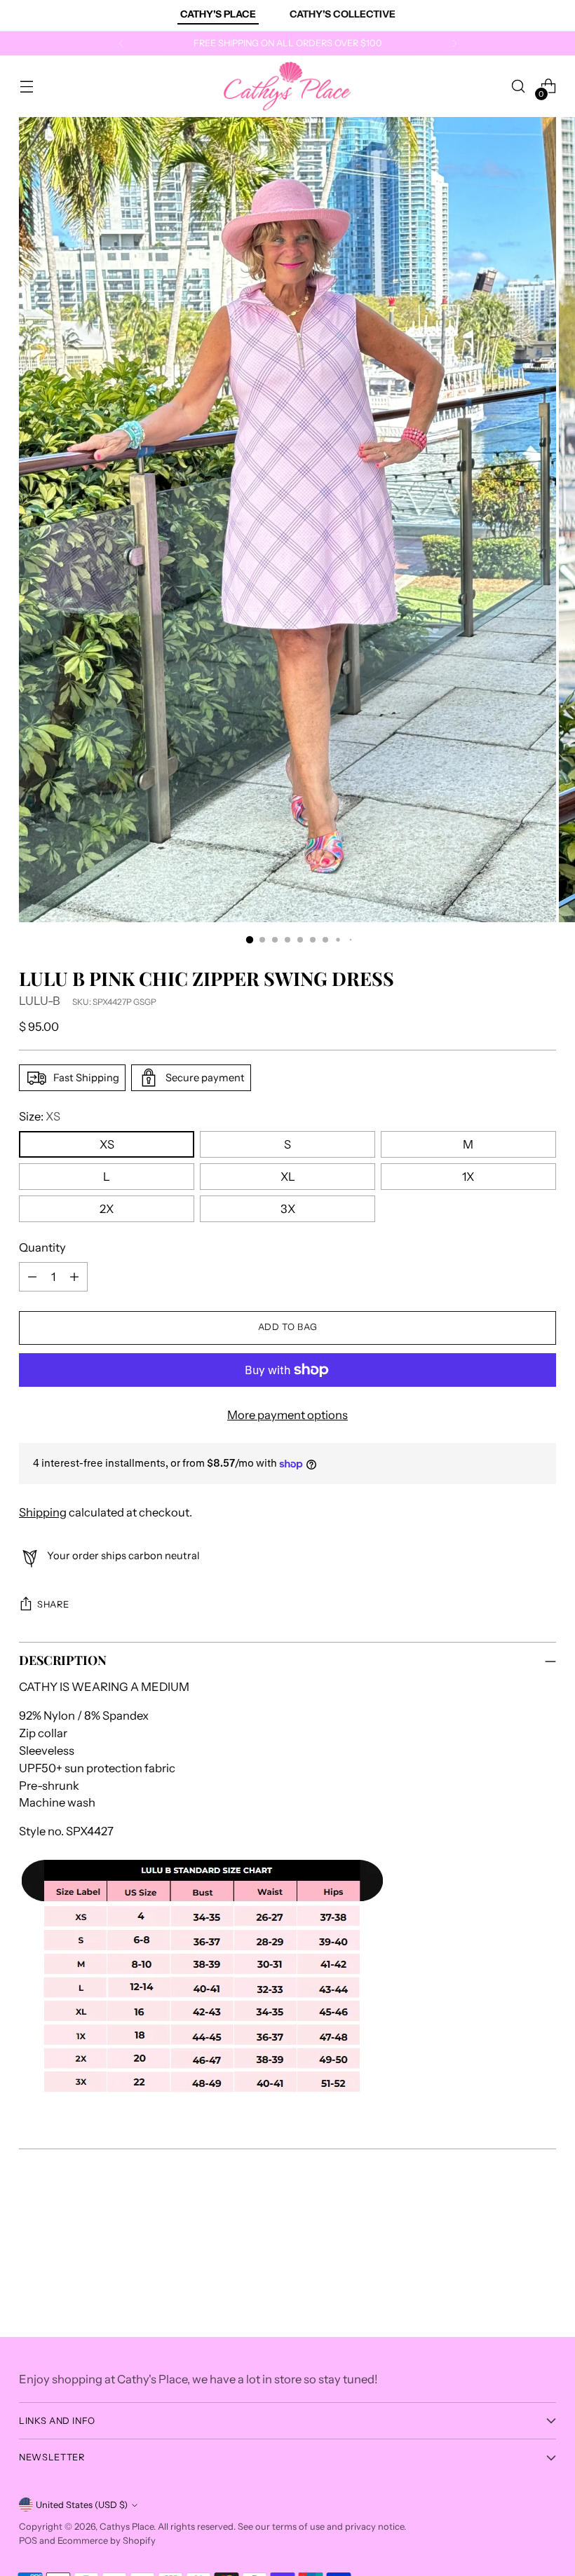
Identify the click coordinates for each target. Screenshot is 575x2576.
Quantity (42, 1247)
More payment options (287, 1415)
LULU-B (40, 1001)
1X (468, 1177)
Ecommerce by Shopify (107, 2541)
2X (107, 1209)
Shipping (43, 1512)
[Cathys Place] (287, 86)
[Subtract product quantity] (32, 1277)
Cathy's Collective (343, 14)
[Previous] (121, 43)
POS (28, 2541)
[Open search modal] (519, 87)
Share (53, 1604)
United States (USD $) (82, 2505)
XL (288, 1177)
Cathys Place (127, 2527)
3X (288, 1209)
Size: (40, 1116)
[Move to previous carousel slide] (512, 2226)
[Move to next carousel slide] (544, 2226)
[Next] (454, 43)
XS (107, 1144)
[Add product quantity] (74, 1277)
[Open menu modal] (26, 87)
